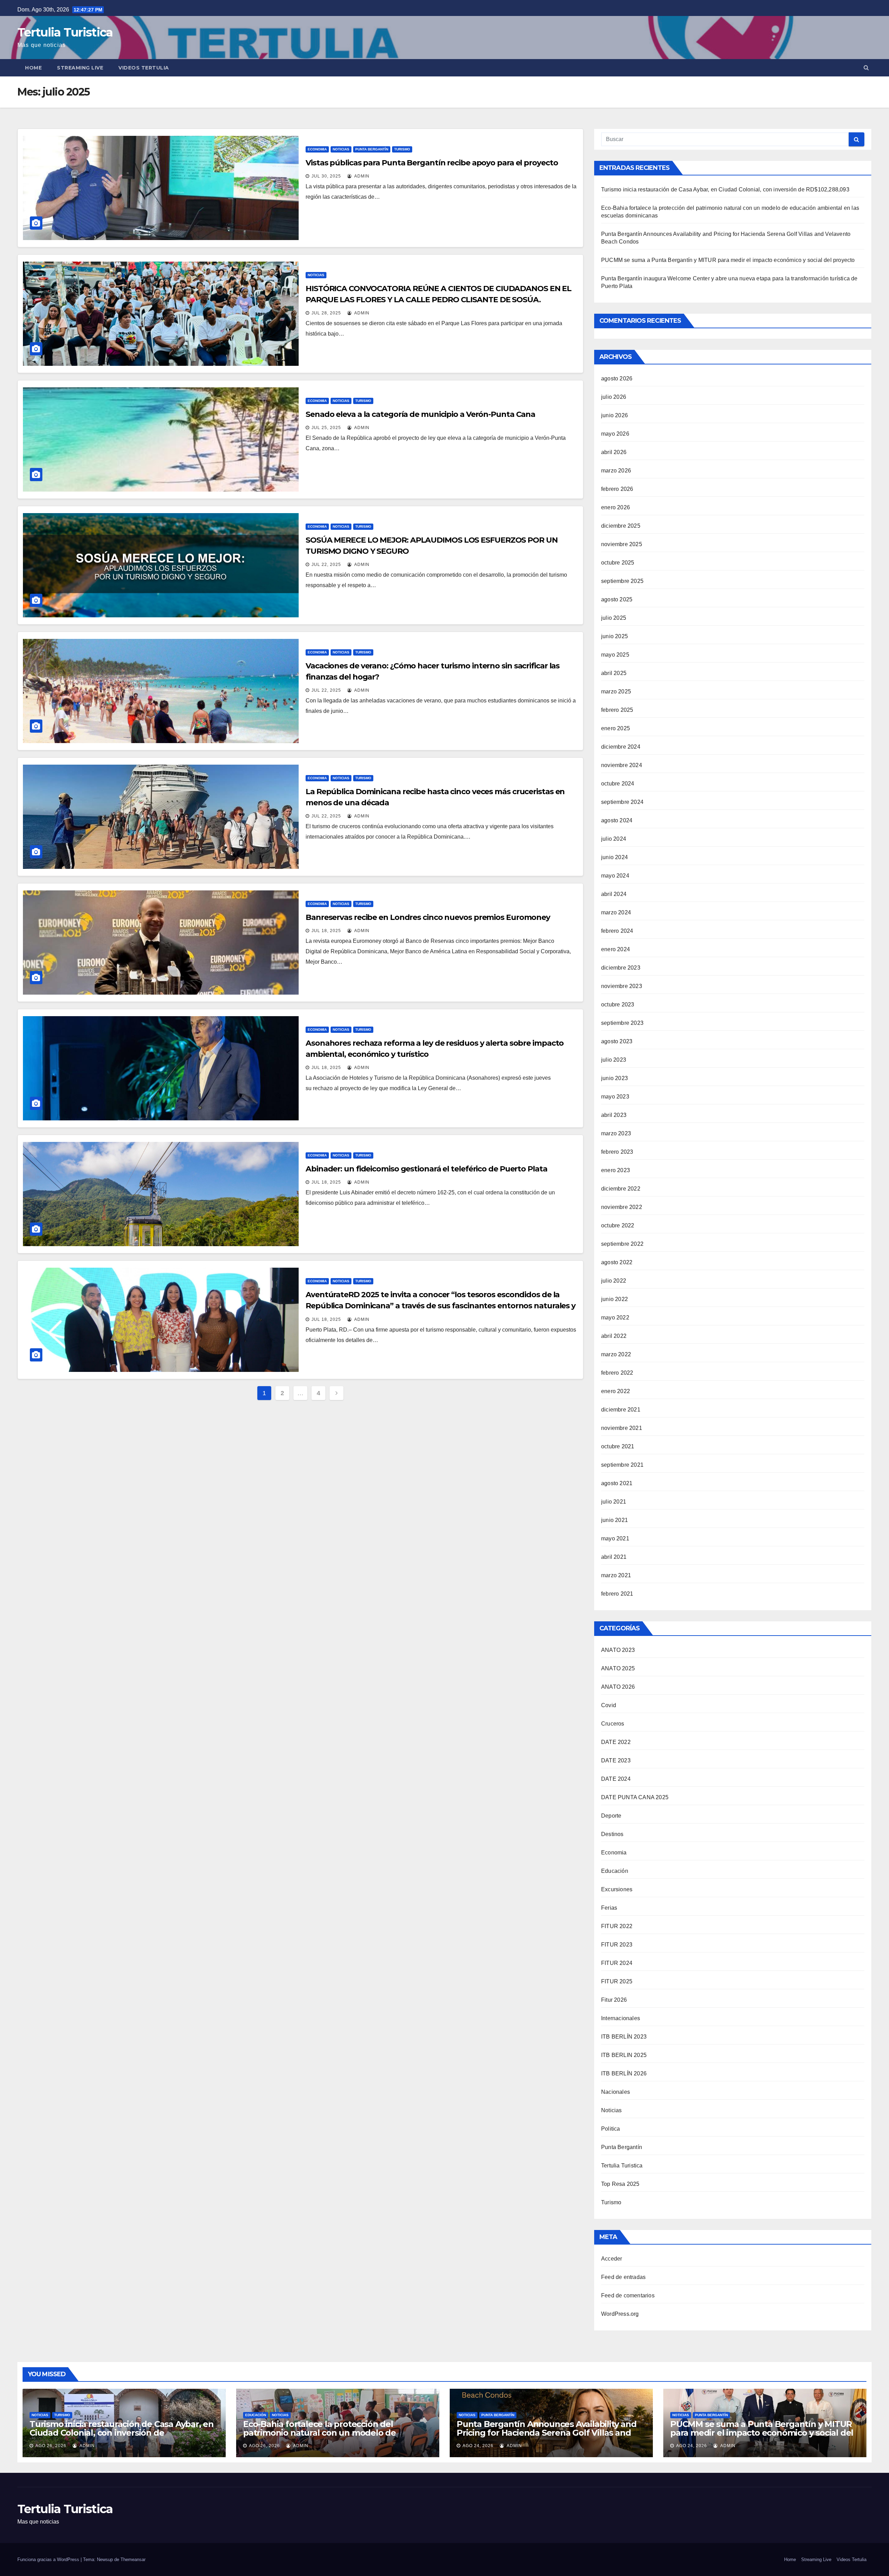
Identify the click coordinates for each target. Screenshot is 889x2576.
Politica (611, 2129)
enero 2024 (616, 949)
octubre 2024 (618, 784)
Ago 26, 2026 (51, 2446)
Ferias (609, 1908)
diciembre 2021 (621, 1410)
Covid (609, 1705)
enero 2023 (616, 1170)
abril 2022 (614, 1336)
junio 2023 (614, 1078)
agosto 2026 (617, 378)
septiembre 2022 (622, 1244)
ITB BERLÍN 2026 (624, 2073)
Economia (317, 149)
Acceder (612, 2259)
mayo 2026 (615, 434)
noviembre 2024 (622, 765)
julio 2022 (614, 1281)
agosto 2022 (617, 1262)
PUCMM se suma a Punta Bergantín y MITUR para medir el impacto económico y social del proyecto (728, 260)
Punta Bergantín (372, 149)
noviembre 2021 (622, 1428)
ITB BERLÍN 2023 (624, 2037)
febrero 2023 (617, 1152)
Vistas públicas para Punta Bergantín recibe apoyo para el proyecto (432, 163)
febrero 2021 (617, 1594)
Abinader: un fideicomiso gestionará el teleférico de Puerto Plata (426, 1169)
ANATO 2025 (618, 1668)
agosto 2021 (617, 1483)
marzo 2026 (616, 471)
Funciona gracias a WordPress (49, 2559)
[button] (866, 68)
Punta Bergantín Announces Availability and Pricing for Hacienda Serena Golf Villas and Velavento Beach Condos (547, 2433)
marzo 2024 (616, 912)
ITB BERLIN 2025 (624, 2055)
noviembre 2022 (622, 1207)
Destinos (612, 1834)
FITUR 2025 (617, 1981)
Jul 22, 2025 (326, 565)
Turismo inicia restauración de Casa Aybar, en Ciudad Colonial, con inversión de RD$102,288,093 (725, 190)
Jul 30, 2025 (326, 176)
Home (33, 68)
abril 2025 (614, 673)
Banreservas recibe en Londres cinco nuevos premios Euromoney (428, 917)
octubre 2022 (618, 1225)
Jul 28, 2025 (326, 313)
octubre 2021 (618, 1446)
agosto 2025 (617, 599)
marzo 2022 (616, 1354)
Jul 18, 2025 (326, 931)
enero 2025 (616, 728)
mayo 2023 (615, 1097)
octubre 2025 (618, 563)
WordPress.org (620, 2314)
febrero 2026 (617, 489)
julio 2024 (614, 839)
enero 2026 (616, 507)
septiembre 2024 (622, 802)
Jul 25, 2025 (326, 428)
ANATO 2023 (618, 1650)
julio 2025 (614, 618)
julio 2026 (614, 397)
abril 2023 (614, 1115)
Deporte (611, 1816)
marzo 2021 (616, 1575)
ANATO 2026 (618, 1687)
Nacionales (616, 2092)
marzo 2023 (616, 1133)
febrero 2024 (617, 931)
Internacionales (621, 2018)
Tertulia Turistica (65, 32)
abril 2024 (614, 894)
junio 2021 (614, 1520)
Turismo (402, 149)
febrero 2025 (617, 710)
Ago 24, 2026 (478, 2446)
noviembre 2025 (622, 544)
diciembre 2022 (621, 1189)
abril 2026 (614, 452)
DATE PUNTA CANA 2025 (635, 1797)
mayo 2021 (615, 1538)
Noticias (341, 149)
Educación (615, 1871)
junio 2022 (614, 1299)
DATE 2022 (616, 1742)
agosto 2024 (617, 820)
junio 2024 (614, 857)
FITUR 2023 (617, 1945)
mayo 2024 (615, 876)
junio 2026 (614, 415)
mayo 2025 (615, 655)
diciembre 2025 (621, 526)
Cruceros (613, 1724)
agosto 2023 (617, 1041)
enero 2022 (616, 1391)
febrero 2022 (617, 1373)
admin (361, 176)
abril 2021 (614, 1557)
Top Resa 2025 (620, 2184)
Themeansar (133, 2559)
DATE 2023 (616, 1760)
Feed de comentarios (628, 2295)
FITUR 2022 (617, 1926)
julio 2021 (614, 1502)
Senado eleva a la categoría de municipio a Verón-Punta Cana (420, 414)
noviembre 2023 (622, 986)
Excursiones (617, 1889)
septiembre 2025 (622, 581)
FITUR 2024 (617, 1963)
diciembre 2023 (621, 968)
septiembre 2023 (622, 1023)
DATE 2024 (616, 1779)
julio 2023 (614, 1060)
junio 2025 (614, 636)
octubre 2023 (618, 1005)
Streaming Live (80, 68)
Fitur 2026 (614, 2000)
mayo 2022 (615, 1318)
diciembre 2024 (621, 747)
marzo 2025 (616, 692)
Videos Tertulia (144, 68)
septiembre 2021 (622, 1465)
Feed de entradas (623, 2277)
